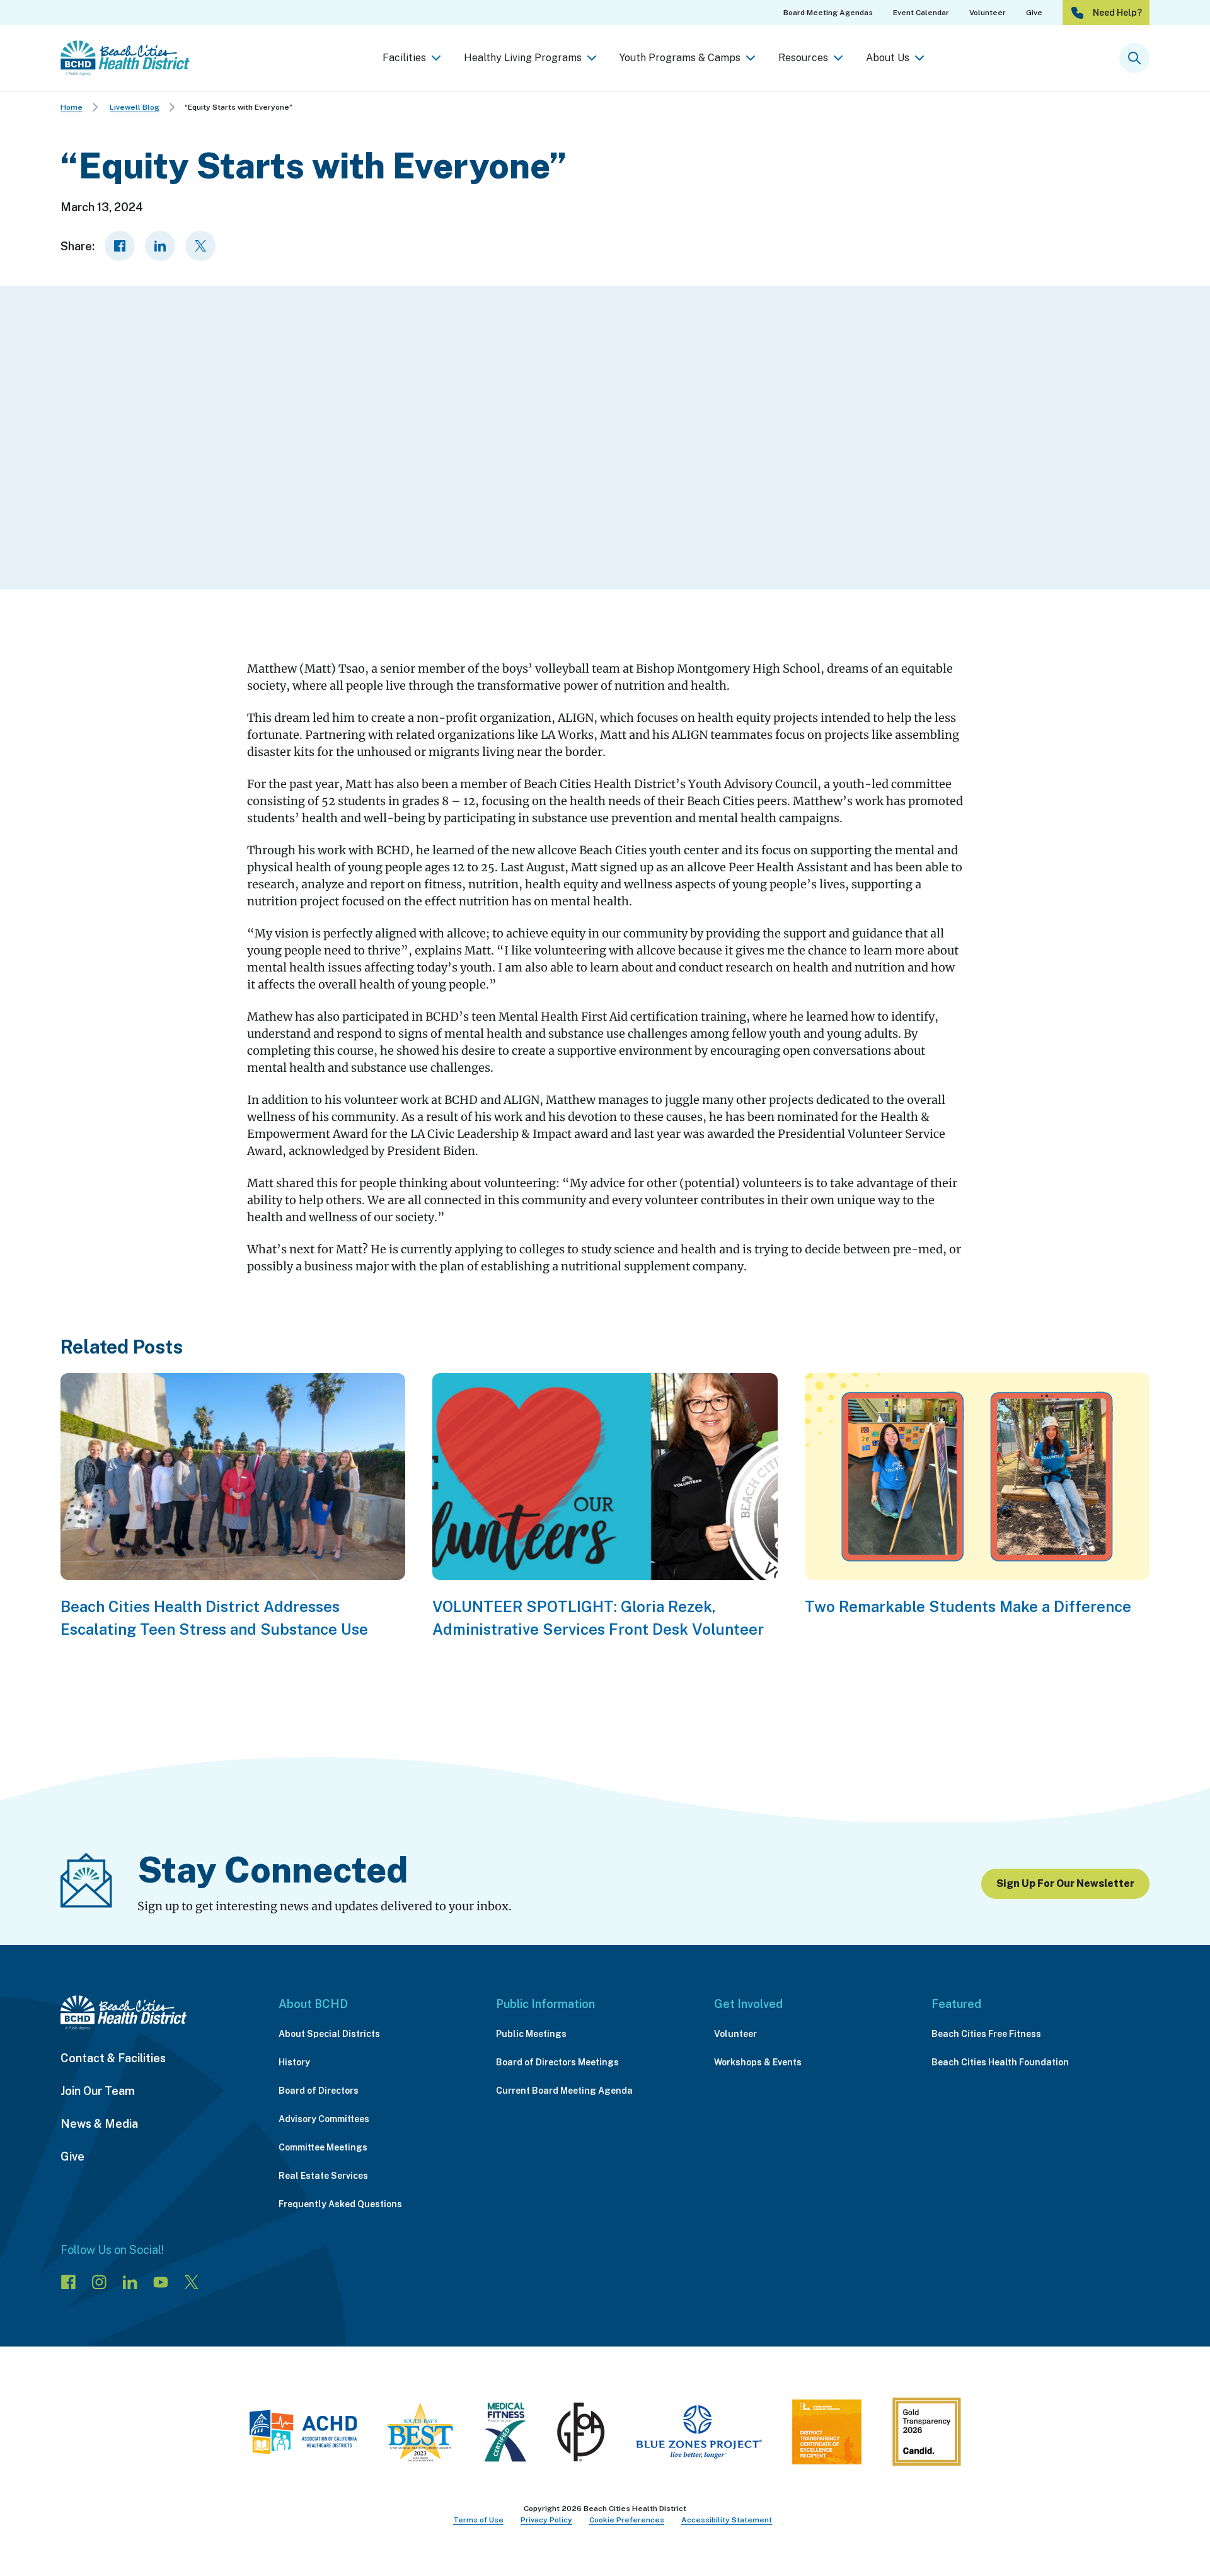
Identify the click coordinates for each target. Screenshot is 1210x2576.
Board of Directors (319, 2091)
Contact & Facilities (113, 2058)
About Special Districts (329, 2034)
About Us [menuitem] (888, 58)
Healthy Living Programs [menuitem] (523, 58)
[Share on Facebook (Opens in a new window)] (120, 246)
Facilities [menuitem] (404, 58)
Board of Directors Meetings (557, 2062)
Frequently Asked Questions (340, 2204)
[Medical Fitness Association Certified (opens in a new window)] (505, 2435)
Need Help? (1117, 13)
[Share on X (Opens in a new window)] (200, 246)
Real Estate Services (323, 2176)
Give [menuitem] (1034, 13)
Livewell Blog (135, 107)
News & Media (99, 2124)
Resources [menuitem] (803, 58)
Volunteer (735, 2034)
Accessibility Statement (727, 2520)
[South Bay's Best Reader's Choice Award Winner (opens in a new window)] (420, 2435)
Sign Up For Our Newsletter (1065, 1883)
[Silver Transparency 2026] (926, 2435)
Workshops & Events (758, 2062)
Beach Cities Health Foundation (1000, 2062)
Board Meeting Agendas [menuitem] (828, 13)
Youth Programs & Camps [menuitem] (680, 58)
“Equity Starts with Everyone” (239, 107)
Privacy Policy (546, 2520)
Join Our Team (98, 2091)
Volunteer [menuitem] (988, 13)
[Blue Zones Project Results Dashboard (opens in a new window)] (699, 2435)
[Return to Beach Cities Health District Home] (157, 2013)
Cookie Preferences (627, 2520)
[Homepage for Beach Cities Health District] (125, 58)
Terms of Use (478, 2520)
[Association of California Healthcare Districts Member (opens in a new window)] (303, 2435)
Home (72, 107)
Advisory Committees (324, 2119)
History (294, 2062)
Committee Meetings (323, 2147)
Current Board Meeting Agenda (564, 2091)
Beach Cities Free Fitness (986, 2034)
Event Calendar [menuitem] (921, 13)
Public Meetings (531, 2034)
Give (72, 2156)
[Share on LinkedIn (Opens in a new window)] (160, 246)
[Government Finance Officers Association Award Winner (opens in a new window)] (581, 2435)
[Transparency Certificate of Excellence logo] (827, 2435)
